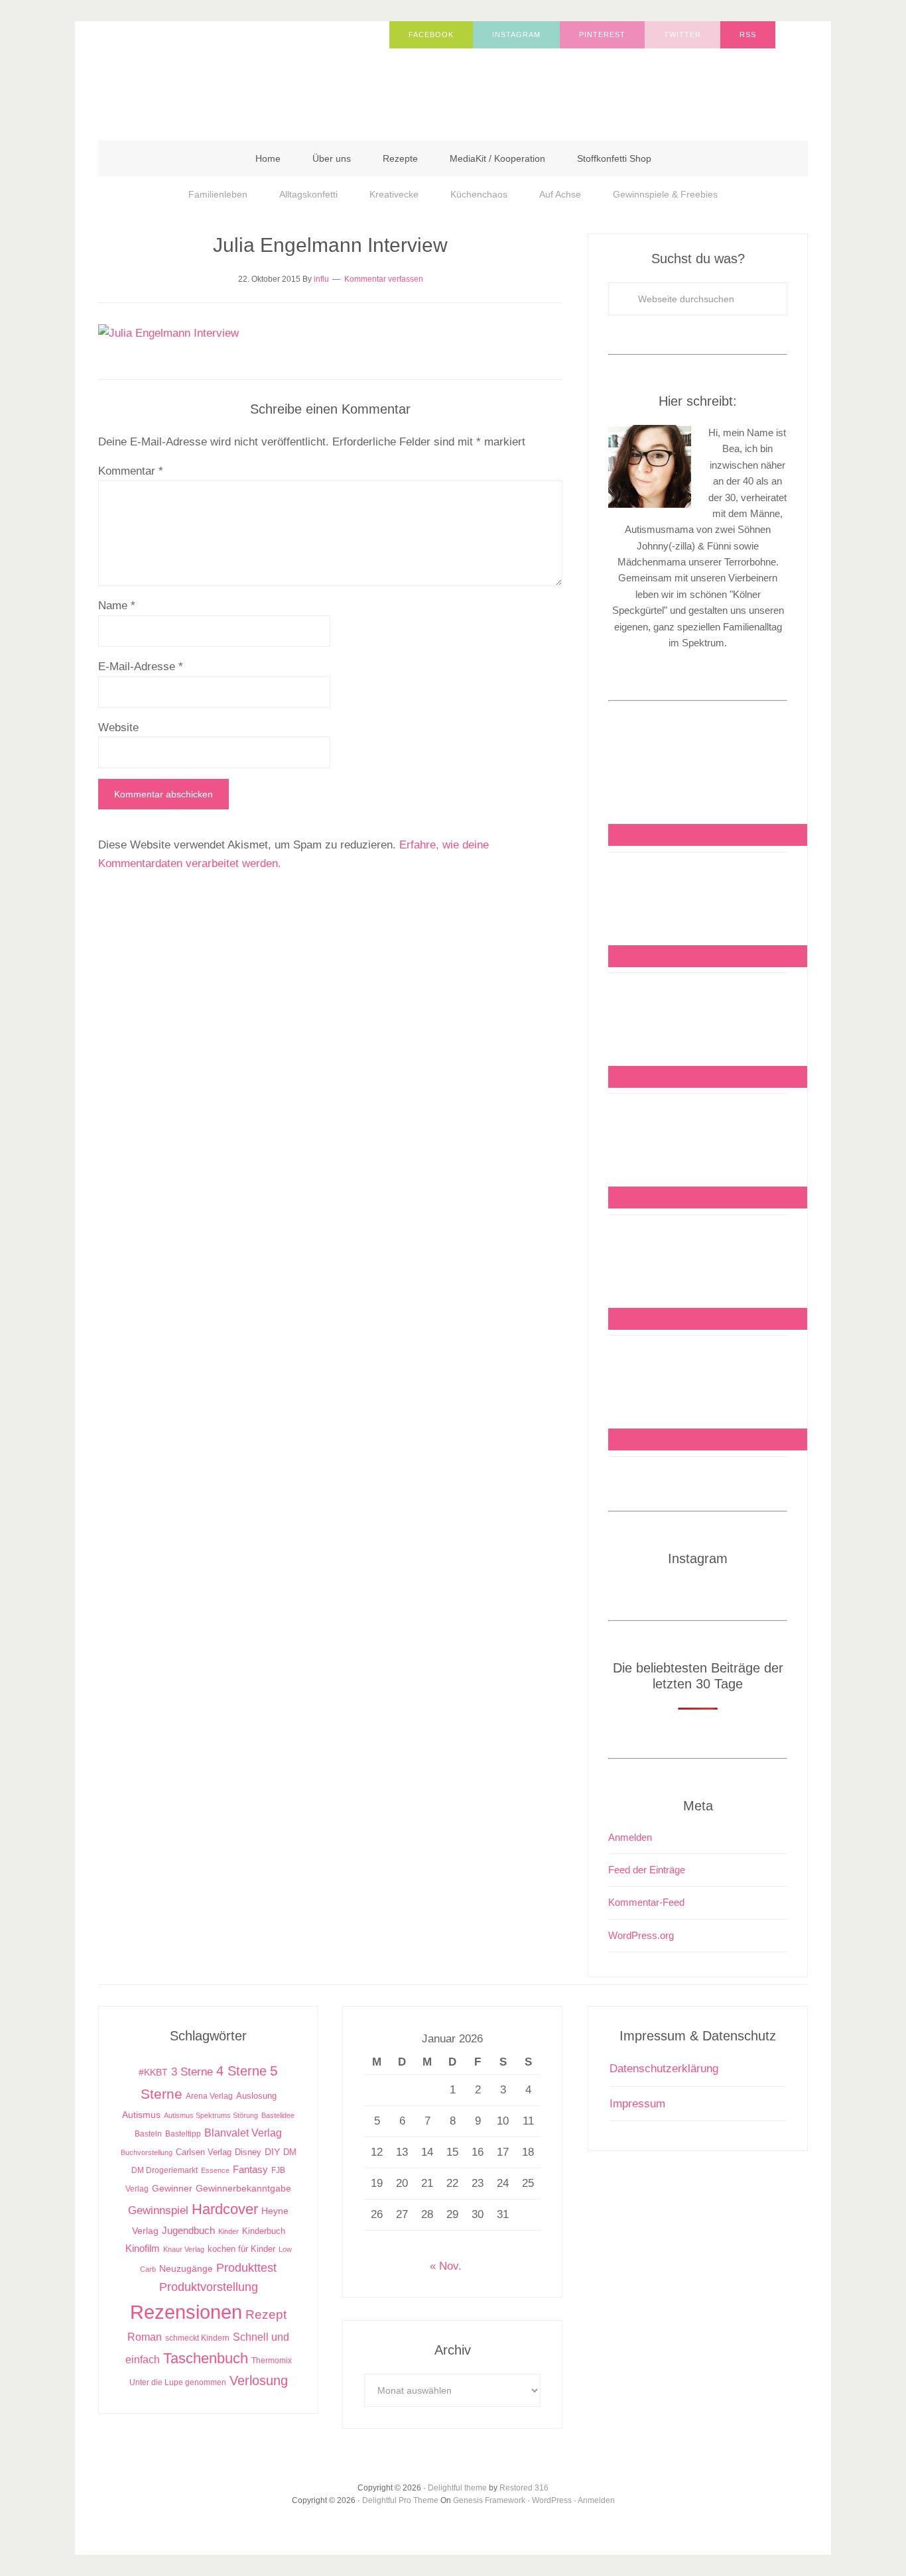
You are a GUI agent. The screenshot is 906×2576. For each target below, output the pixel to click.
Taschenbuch (206, 2358)
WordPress (552, 2500)
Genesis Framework (489, 2500)
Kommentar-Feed (646, 1902)
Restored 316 (524, 2488)
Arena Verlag (209, 2096)
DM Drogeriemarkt (164, 2170)
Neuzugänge (186, 2268)
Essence (215, 2170)
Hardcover (225, 2209)
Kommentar (131, 471)
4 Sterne (241, 2071)
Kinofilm (143, 2248)
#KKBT (153, 2073)
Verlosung (259, 2380)
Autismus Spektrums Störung (211, 2115)
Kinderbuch (264, 2231)
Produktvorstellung (209, 2287)
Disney (248, 2152)
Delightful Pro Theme (400, 2500)
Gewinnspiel (158, 2210)
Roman (145, 2337)
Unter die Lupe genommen (178, 2382)
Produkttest (246, 2267)
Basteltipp (183, 2134)
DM (290, 2152)
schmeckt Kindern (197, 2338)
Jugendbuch (188, 2230)
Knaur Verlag (184, 2249)
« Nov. (446, 2266)
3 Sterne (192, 2072)
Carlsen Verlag (204, 2152)
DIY (272, 2152)
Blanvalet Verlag (243, 2133)
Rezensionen (186, 2312)
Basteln (148, 2134)
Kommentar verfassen (384, 279)
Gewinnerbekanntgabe (243, 2189)
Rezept (266, 2314)
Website (118, 728)
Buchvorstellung (147, 2152)
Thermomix (272, 2361)
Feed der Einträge (647, 1870)
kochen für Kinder (241, 2249)
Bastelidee (278, 2115)
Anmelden (630, 1837)
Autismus (141, 2115)
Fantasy (250, 2169)
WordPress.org (641, 1935)
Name (117, 606)
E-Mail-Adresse (141, 667)
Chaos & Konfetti (231, 74)
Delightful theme (457, 2488)
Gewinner (172, 2189)
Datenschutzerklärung (664, 2069)
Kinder (228, 2231)
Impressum (637, 2104)
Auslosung (256, 2096)
